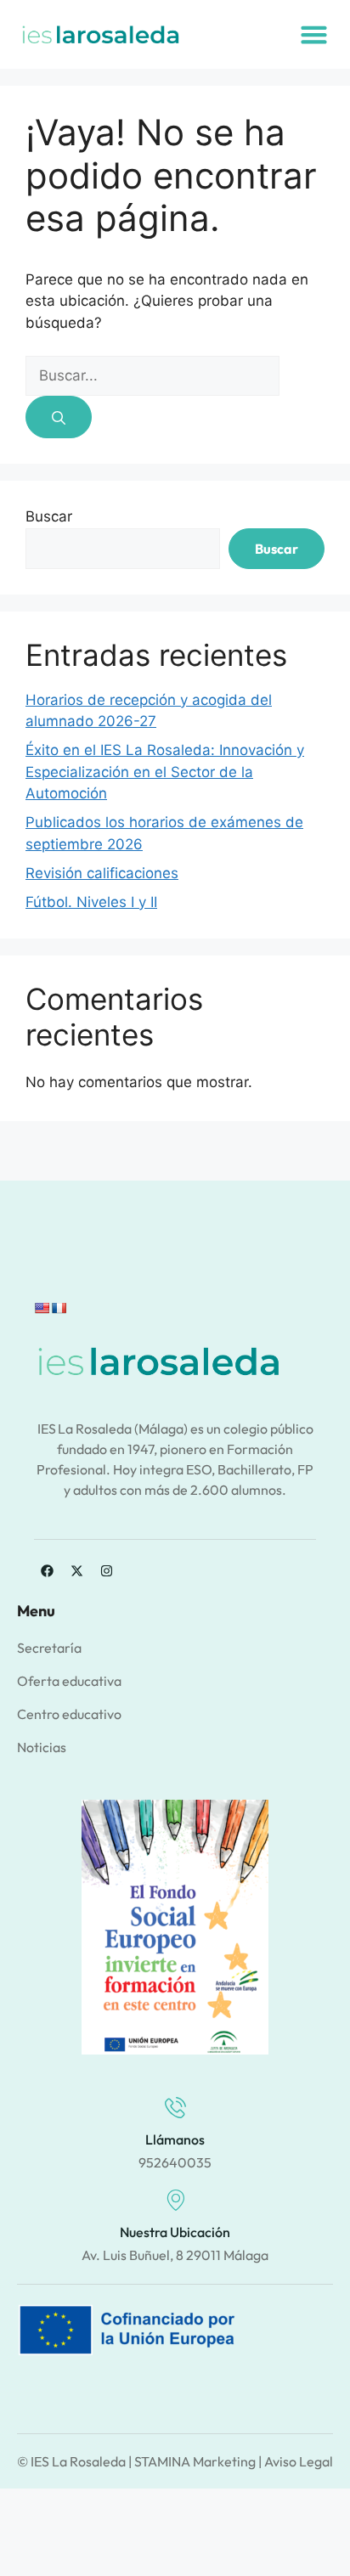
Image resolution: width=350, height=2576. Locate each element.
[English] (42, 1308)
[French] (59, 1308)
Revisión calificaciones (102, 873)
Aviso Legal (299, 2461)
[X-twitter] (76, 1571)
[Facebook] (47, 1571)
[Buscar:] (152, 375)
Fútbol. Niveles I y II (91, 902)
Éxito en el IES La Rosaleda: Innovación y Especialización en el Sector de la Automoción (165, 772)
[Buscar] (59, 417)
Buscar (49, 516)
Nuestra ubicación (175, 2232)
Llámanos (175, 2139)
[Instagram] (106, 1571)
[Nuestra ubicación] (175, 2200)
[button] (314, 35)
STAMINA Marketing (195, 2461)
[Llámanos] (175, 2108)
